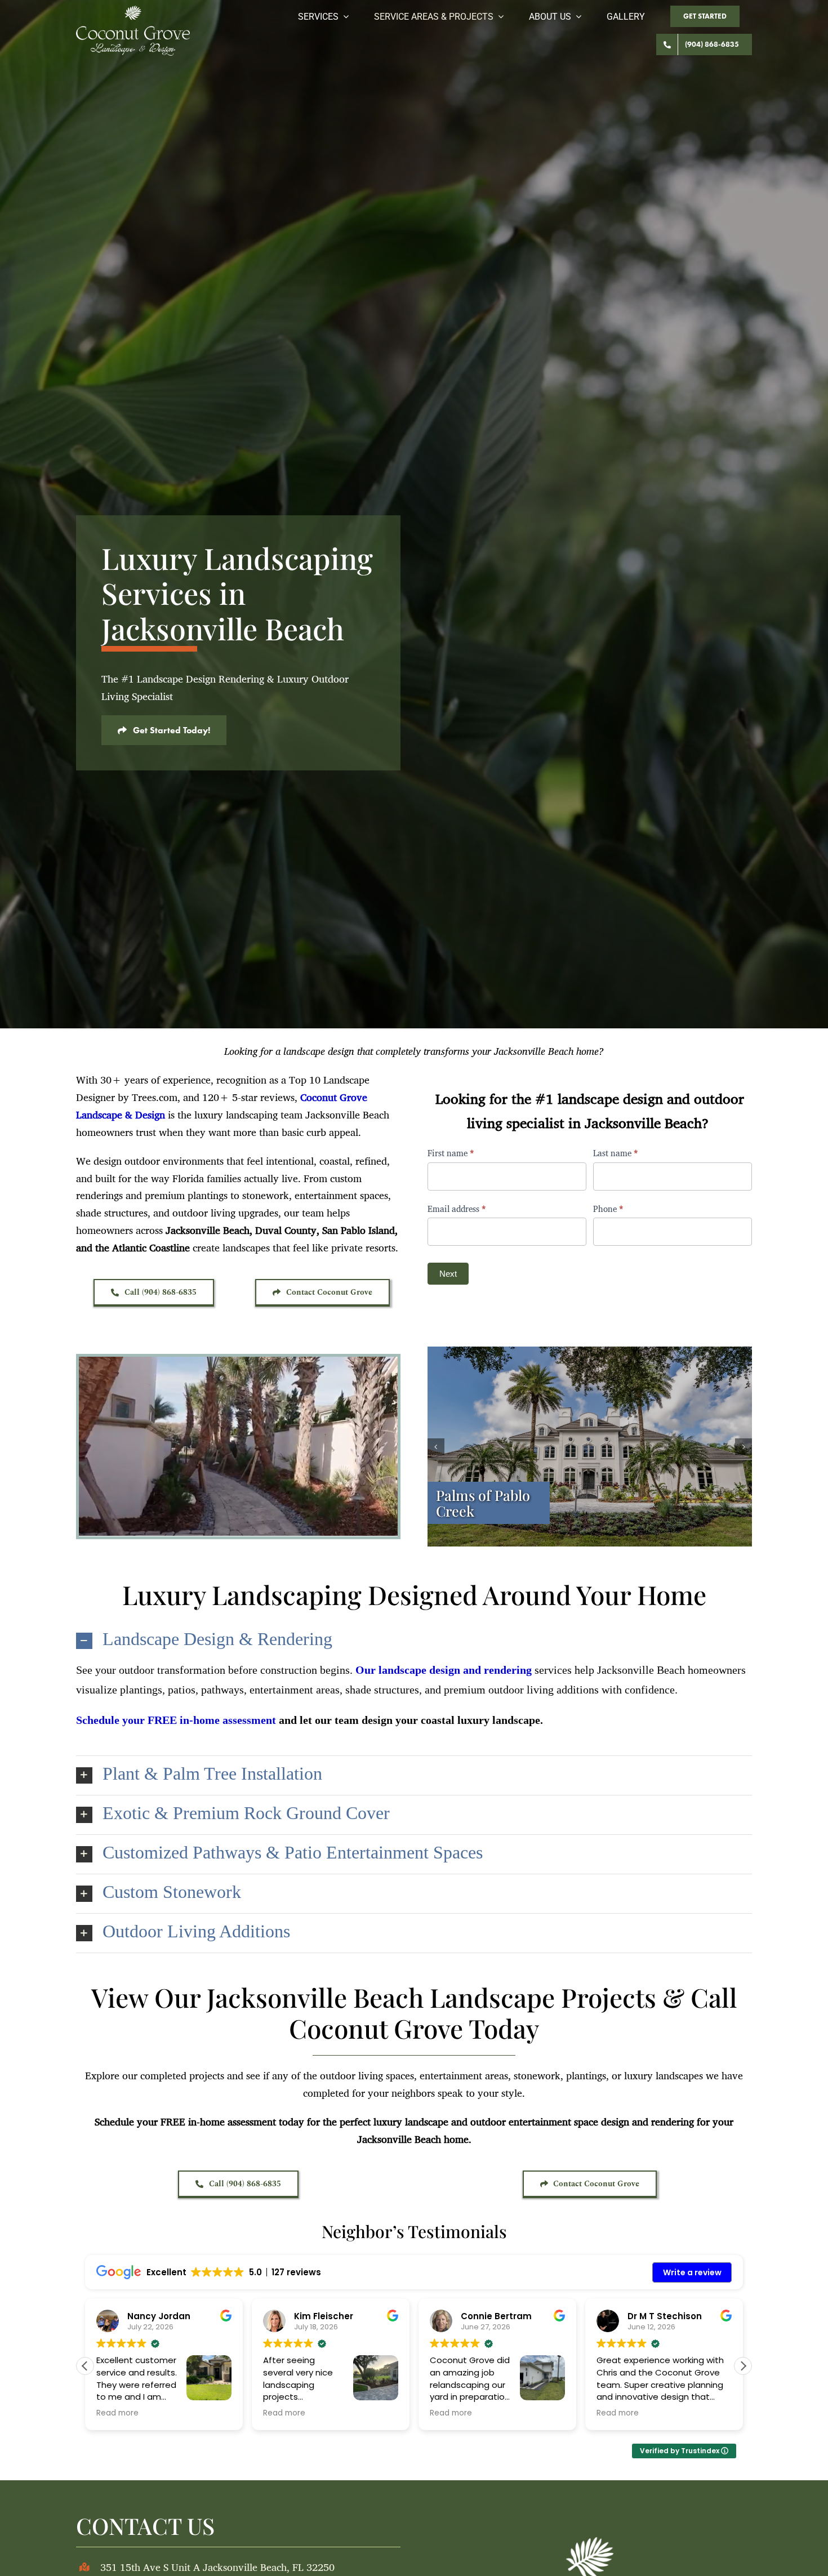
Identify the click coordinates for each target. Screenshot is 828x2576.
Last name (616, 1153)
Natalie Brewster (665, 2316)
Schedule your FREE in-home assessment (176, 1720)
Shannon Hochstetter (509, 2316)
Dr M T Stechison (331, 2316)
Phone (608, 1209)
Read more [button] (117, 2413)
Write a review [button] (692, 2272)
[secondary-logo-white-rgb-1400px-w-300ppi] (133, 11)
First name (451, 1153)
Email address (457, 1209)
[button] (436, 1447)
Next (448, 1274)
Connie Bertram (163, 2316)
